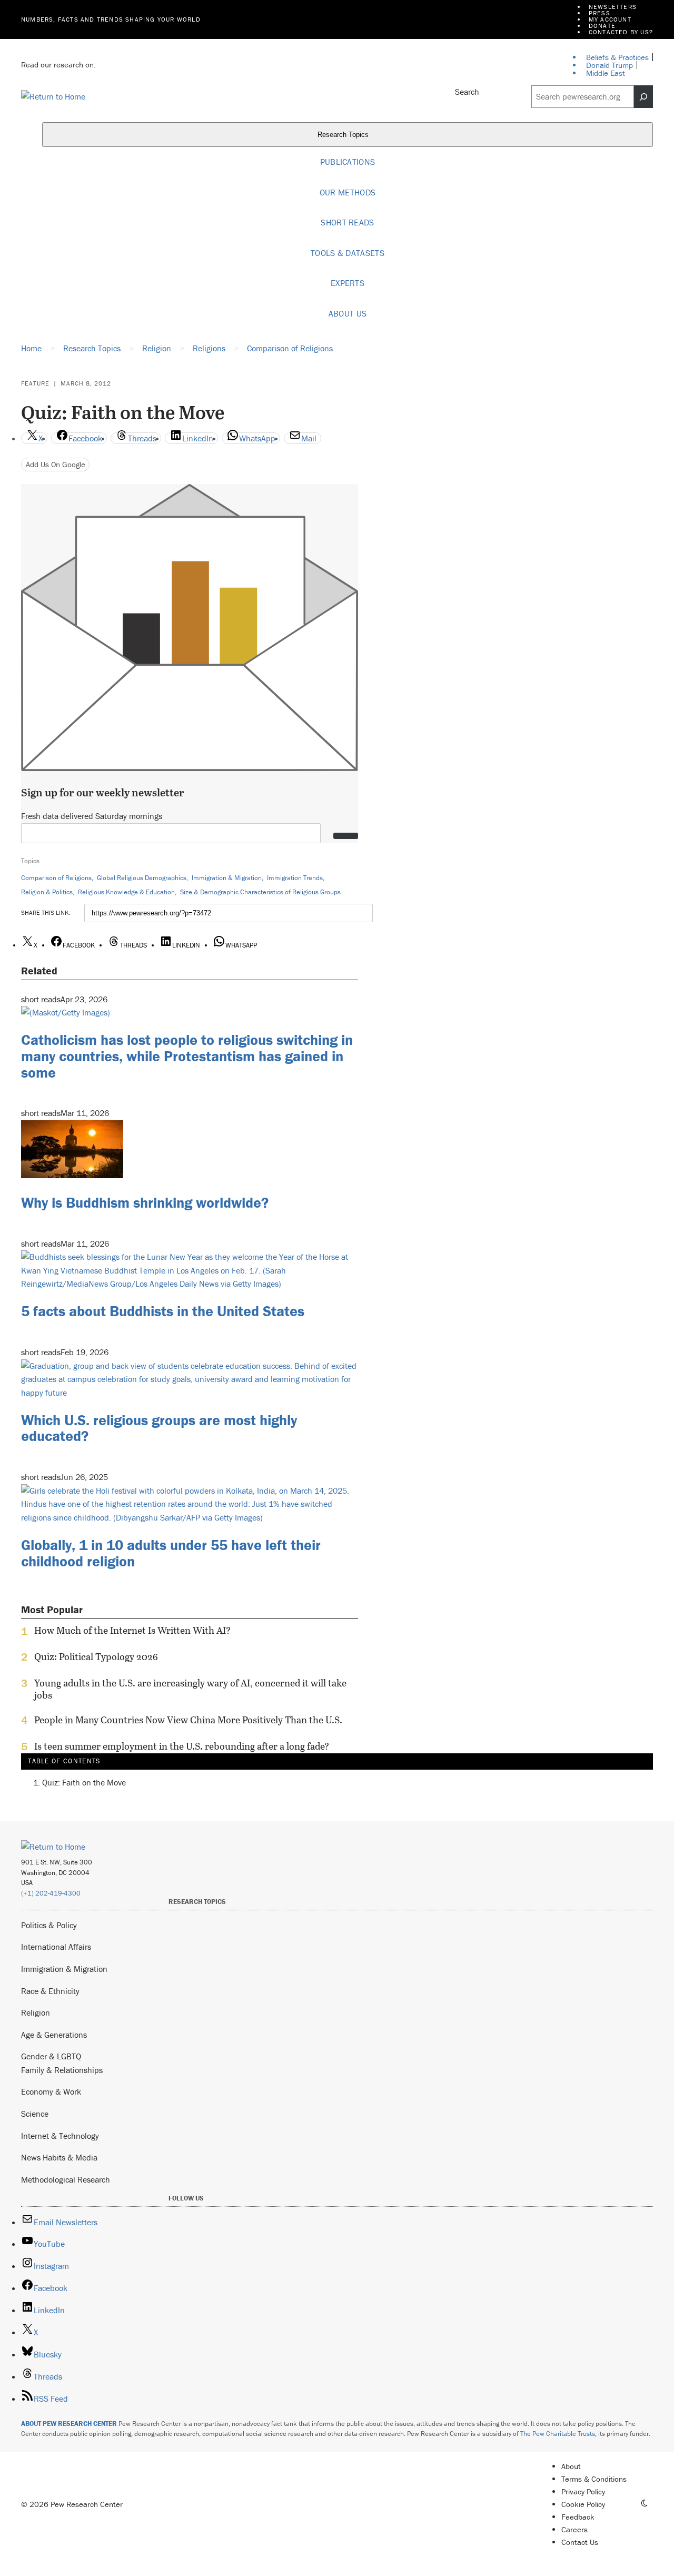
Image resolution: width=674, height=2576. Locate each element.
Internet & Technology (60, 2136)
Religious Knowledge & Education (126, 892)
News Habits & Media (59, 2157)
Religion (36, 2012)
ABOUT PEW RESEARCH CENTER (69, 2424)
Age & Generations (54, 2035)
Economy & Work (51, 2091)
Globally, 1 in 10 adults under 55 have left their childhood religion (171, 1553)
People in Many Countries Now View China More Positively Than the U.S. (188, 1720)
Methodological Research (66, 2179)
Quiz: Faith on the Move (84, 1782)
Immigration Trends (295, 878)
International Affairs (56, 1947)
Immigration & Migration (227, 878)
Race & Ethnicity (50, 1991)
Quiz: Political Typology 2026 (96, 1657)
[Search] (643, 97)
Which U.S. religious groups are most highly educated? (159, 1428)
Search (467, 92)
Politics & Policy (49, 1925)
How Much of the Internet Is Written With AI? (132, 1631)
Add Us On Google (56, 464)
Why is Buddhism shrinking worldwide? (145, 1202)
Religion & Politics (47, 892)
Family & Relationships (62, 2070)
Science (35, 2114)
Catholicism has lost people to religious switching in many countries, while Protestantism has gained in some (187, 1056)
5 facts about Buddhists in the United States (163, 1311)
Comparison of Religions (56, 878)
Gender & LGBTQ (51, 2056)
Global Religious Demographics (142, 878)
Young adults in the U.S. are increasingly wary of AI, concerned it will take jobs (190, 1689)
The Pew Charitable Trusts (558, 2434)
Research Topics (344, 135)
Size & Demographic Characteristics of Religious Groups (260, 892)
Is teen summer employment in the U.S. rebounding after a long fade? (182, 1746)
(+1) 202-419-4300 (51, 1893)
